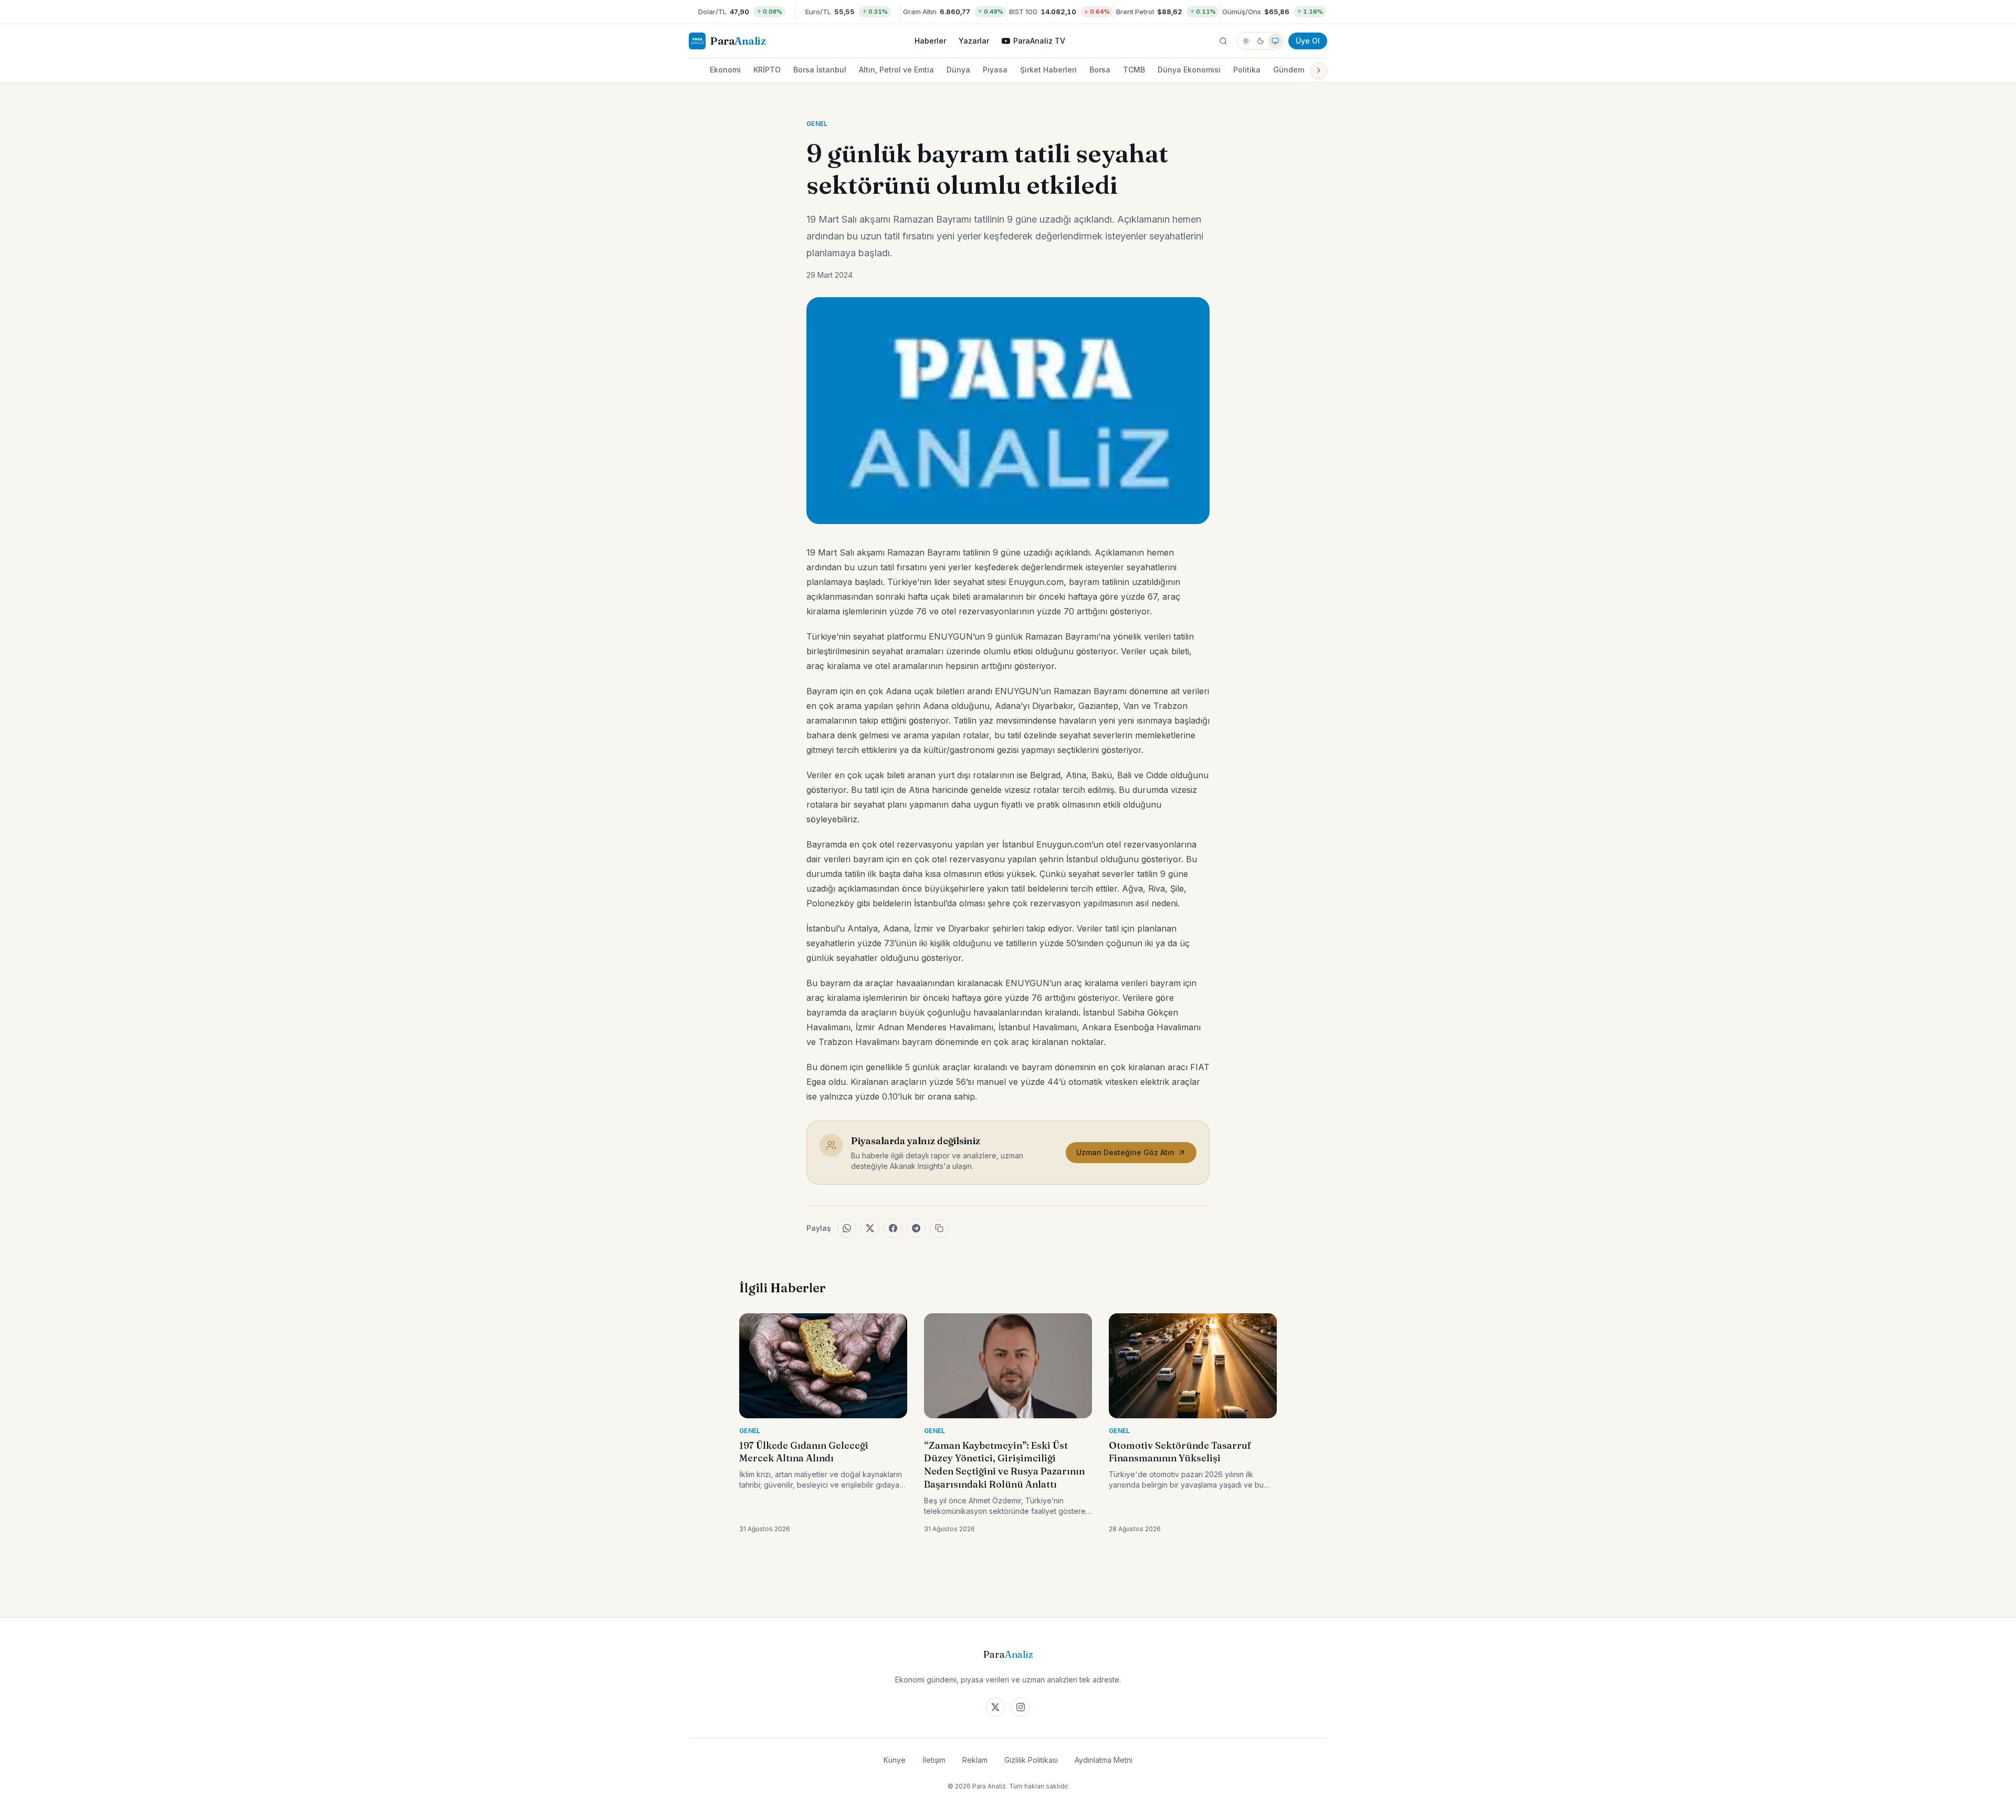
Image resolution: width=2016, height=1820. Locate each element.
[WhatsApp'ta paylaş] (847, 1228)
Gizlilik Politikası (1031, 1760)
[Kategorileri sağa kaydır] (1319, 70)
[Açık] (1246, 41)
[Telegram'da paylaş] (916, 1228)
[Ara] (1223, 41)
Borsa (1100, 70)
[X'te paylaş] (870, 1228)
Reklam (975, 1760)
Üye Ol (1308, 41)
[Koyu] (1261, 41)
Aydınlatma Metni (1104, 1760)
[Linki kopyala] (939, 1228)
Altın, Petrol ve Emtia (896, 70)
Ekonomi (725, 70)
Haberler (930, 41)
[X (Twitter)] (995, 1707)
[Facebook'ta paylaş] (893, 1228)
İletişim (934, 1760)
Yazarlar (974, 41)
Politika (1247, 70)
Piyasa (995, 70)
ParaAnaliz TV (1039, 41)
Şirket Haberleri (1048, 70)
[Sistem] (1275, 41)
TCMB (1134, 70)
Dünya (958, 70)
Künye (895, 1760)
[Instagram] (1021, 1707)
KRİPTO (767, 70)
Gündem (1289, 70)
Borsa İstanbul (820, 70)
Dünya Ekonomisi (1189, 70)
